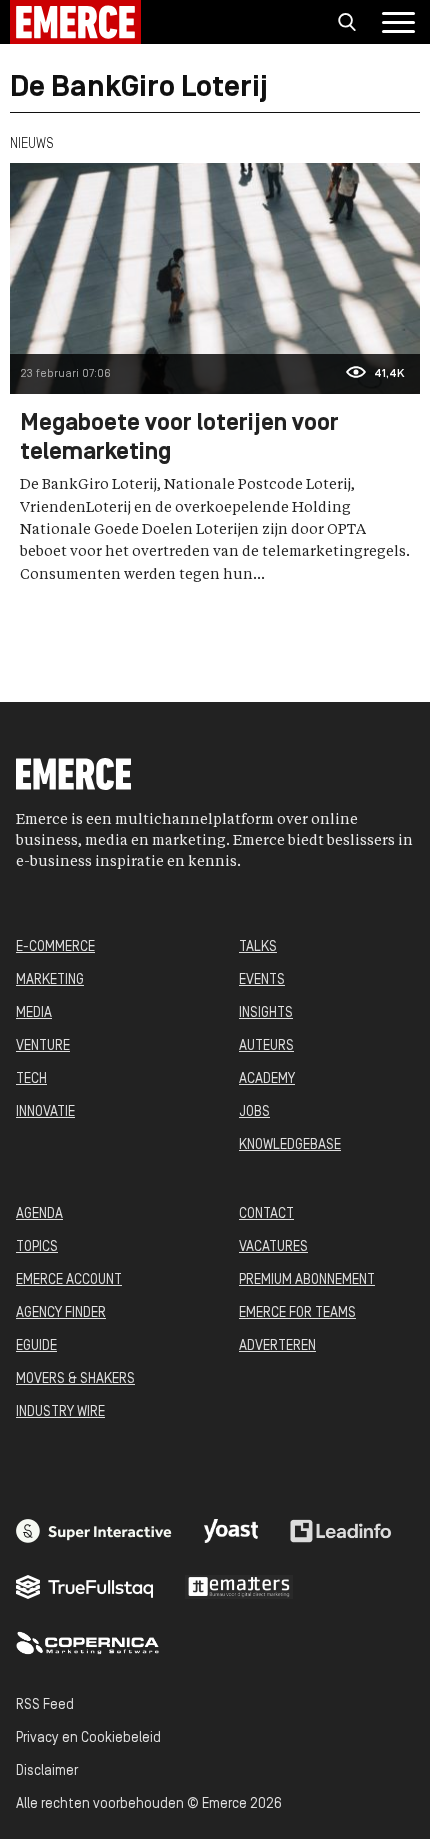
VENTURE (43, 1046)
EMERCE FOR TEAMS (297, 1313)
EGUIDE (36, 1346)
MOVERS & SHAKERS (75, 1379)
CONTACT (266, 1214)
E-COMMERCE (55, 947)
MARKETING (50, 980)
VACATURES (273, 1247)
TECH (31, 1079)
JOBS (254, 1112)
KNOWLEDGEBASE (290, 1145)
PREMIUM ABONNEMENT (307, 1280)
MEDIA (34, 1013)
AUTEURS (266, 1046)
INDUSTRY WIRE (60, 1412)
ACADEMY (267, 1079)
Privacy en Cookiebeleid (88, 1738)
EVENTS (262, 980)
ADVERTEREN (277, 1346)
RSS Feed (45, 1705)
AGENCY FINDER (61, 1313)
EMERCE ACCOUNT (69, 1280)
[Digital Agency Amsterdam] (94, 1531)
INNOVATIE (45, 1112)
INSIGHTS (266, 1013)
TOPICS (37, 1247)
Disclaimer (47, 1771)
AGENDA (39, 1214)
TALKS (258, 947)
